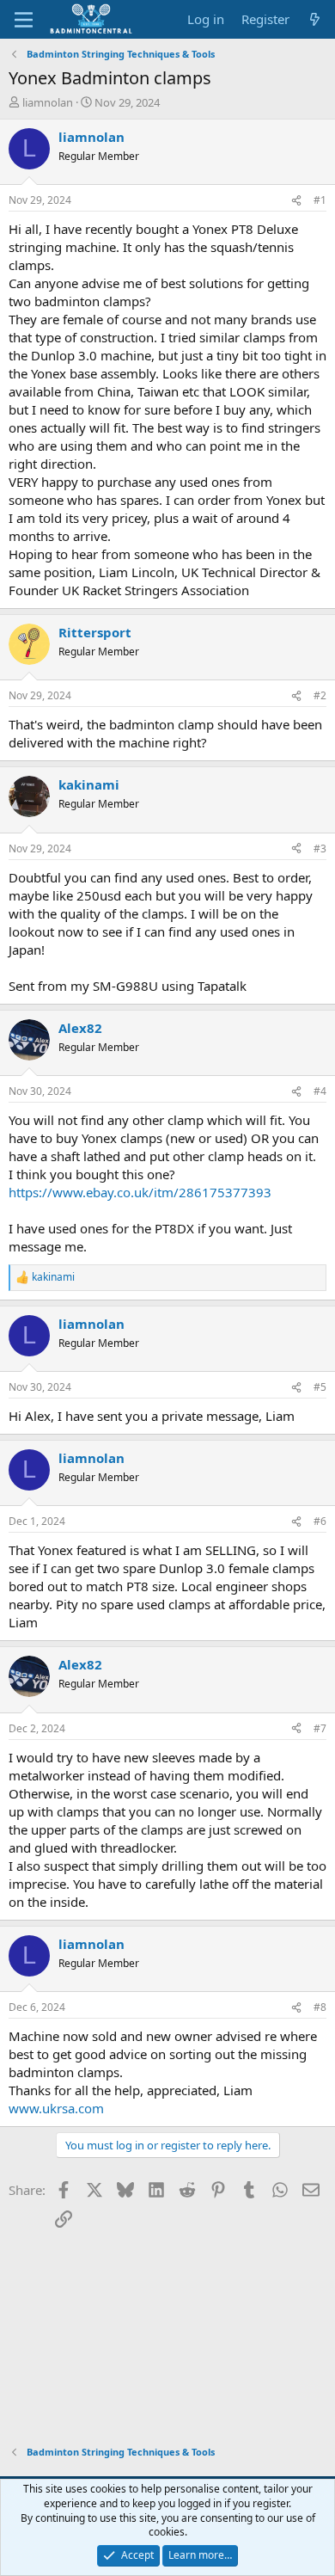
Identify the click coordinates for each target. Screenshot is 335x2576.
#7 (320, 1728)
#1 (320, 200)
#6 (320, 1521)
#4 (320, 1091)
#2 (320, 695)
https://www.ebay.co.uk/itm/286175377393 (140, 1192)
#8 (320, 2007)
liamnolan (48, 102)
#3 (320, 848)
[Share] (296, 201)
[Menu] (24, 20)
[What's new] (315, 19)
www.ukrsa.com (56, 2108)
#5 (320, 1387)
